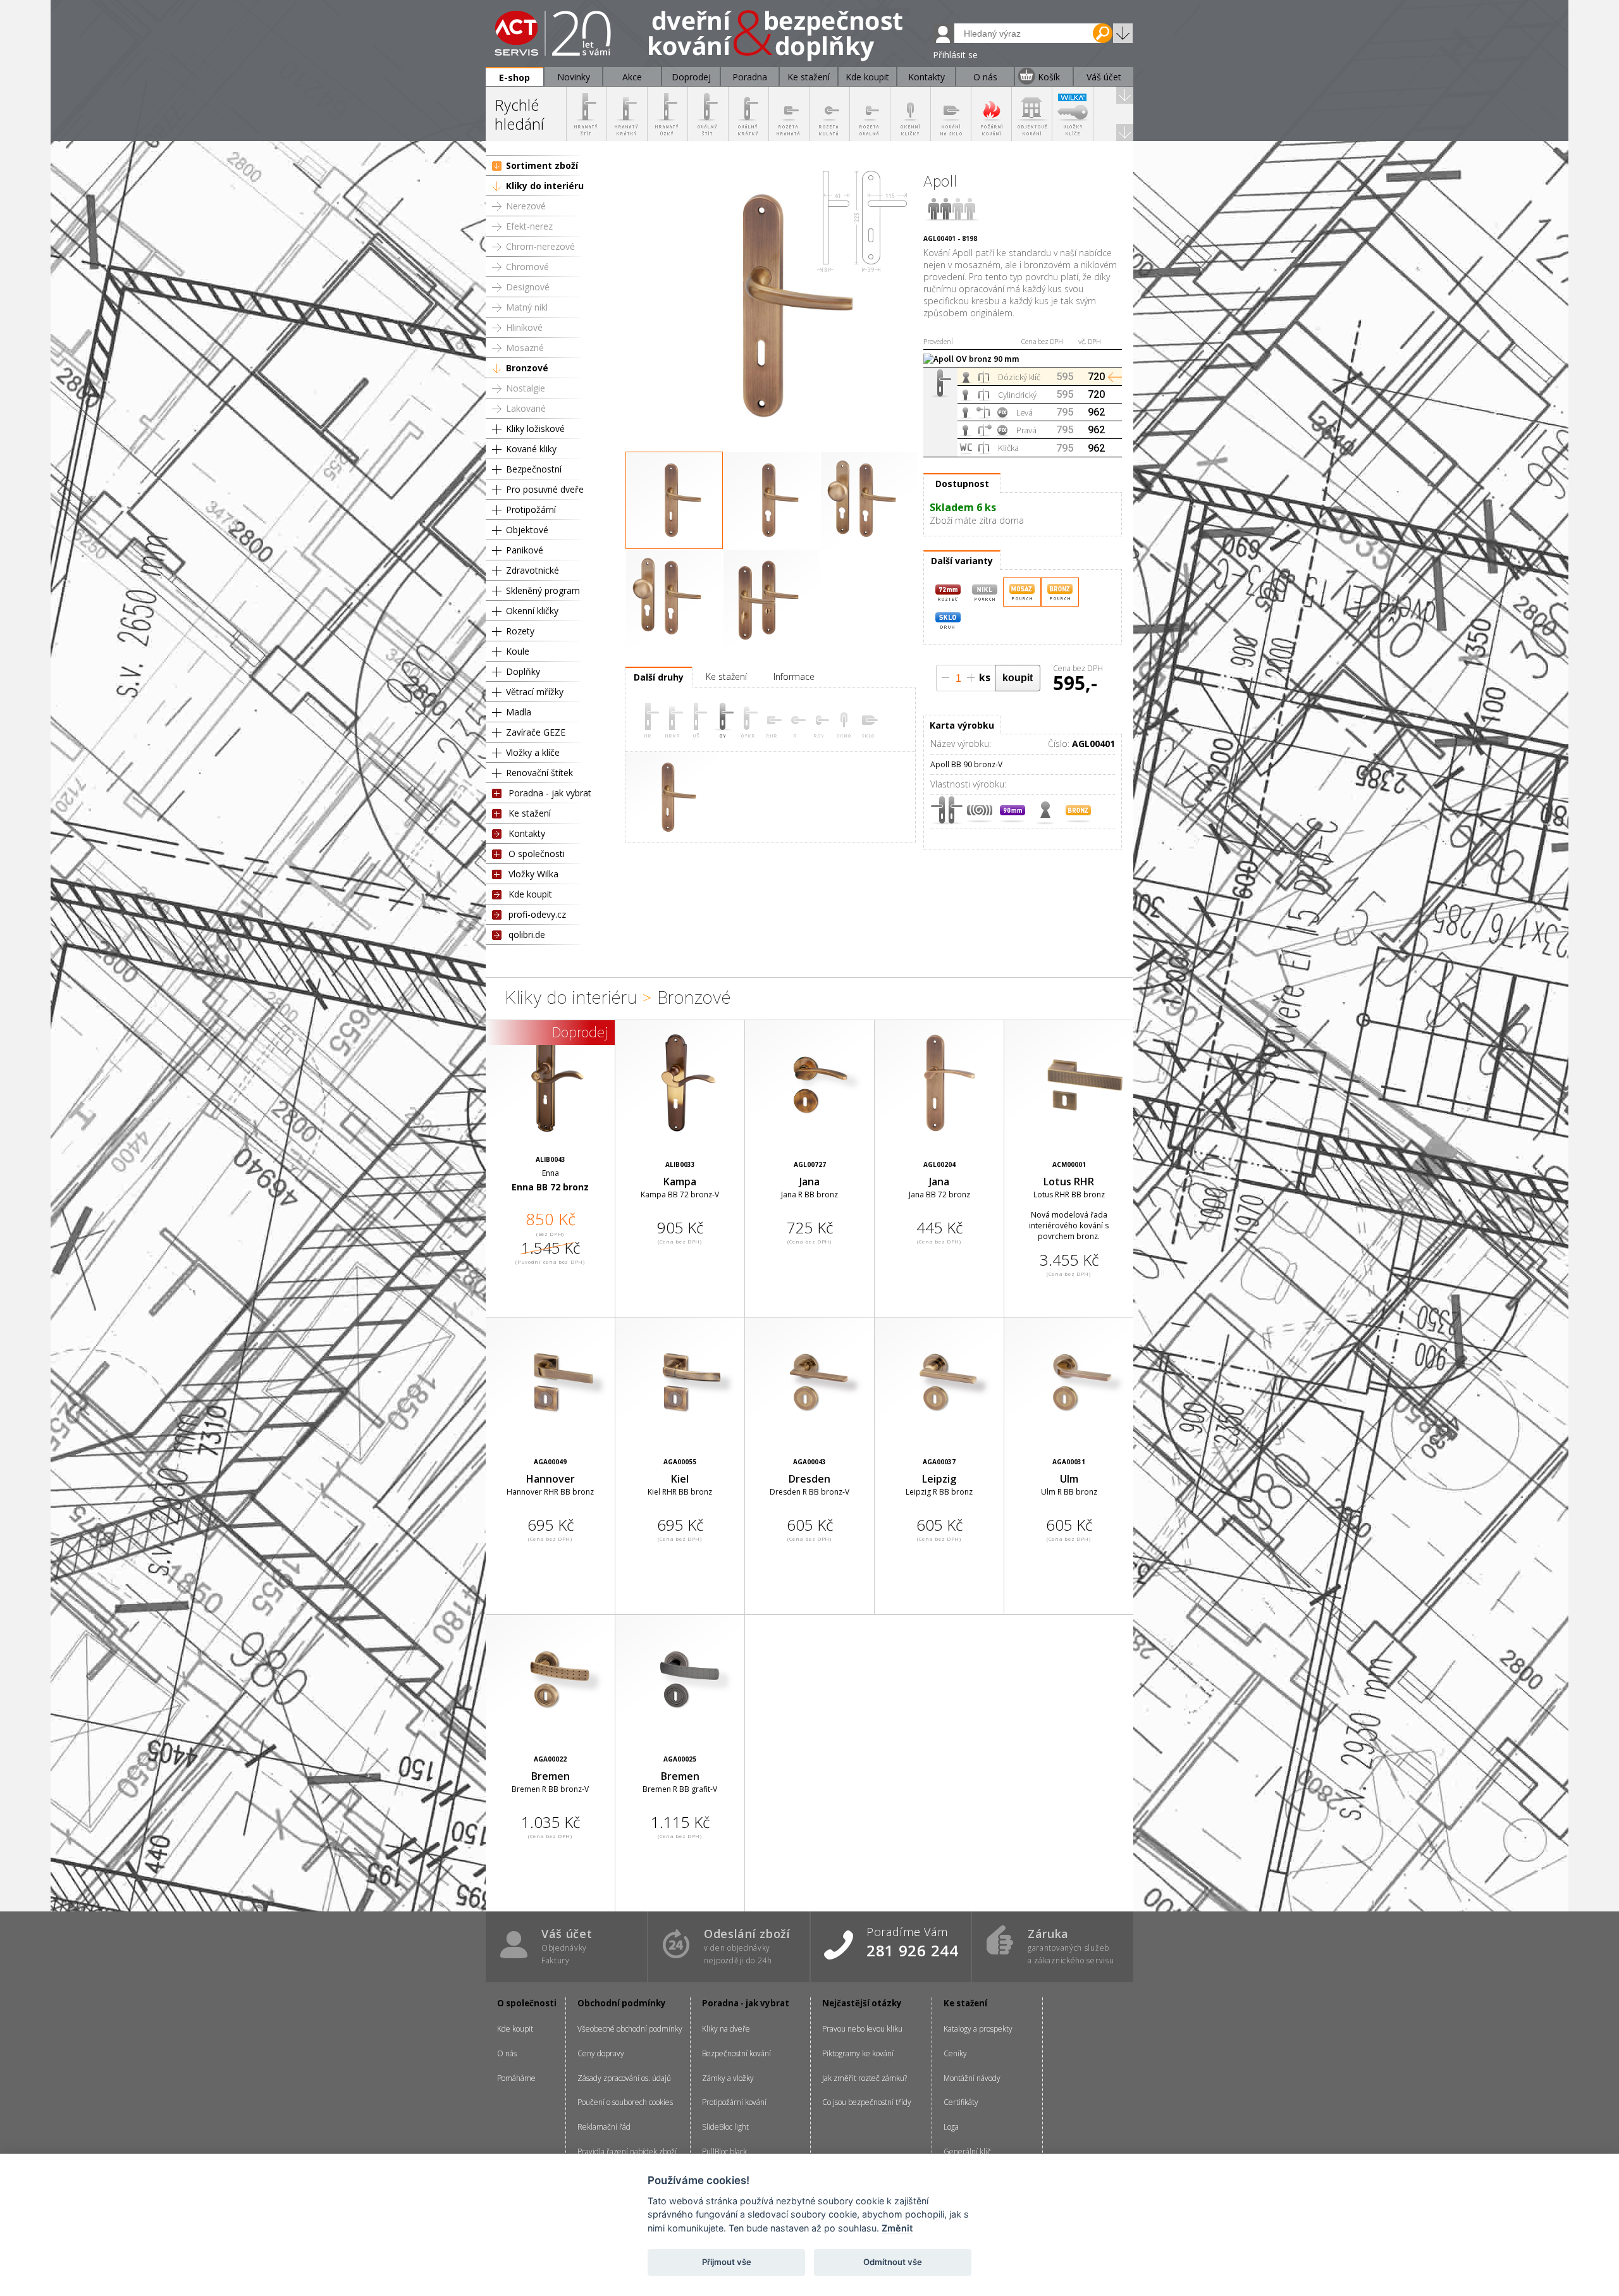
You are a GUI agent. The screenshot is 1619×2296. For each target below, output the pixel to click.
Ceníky (955, 2053)
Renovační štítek (539, 773)
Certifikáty (961, 2102)
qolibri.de (527, 935)
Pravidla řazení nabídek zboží (627, 2151)
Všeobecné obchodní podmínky (630, 2029)
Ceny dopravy (601, 2053)
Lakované (526, 408)
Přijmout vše (727, 2262)
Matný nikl (527, 307)
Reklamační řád (604, 2127)
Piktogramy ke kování (858, 2053)
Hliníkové (524, 327)
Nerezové (526, 206)
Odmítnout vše (893, 2262)
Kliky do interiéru (545, 186)
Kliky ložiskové (535, 429)
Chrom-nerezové (540, 246)
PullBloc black (724, 2151)
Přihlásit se (955, 55)
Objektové (527, 530)
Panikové (525, 550)
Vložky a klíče (533, 752)
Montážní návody (972, 2078)
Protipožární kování (734, 2102)
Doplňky (523, 671)
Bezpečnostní (534, 469)
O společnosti (537, 854)
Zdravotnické (532, 570)
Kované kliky (531, 449)
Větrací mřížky (535, 692)
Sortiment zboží (542, 165)
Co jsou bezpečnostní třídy (867, 2102)
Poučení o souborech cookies (625, 2102)
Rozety (520, 631)
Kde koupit (530, 894)
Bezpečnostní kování (736, 2053)
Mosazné (525, 348)
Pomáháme (516, 2078)
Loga (951, 2127)
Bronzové (527, 368)
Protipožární (531, 509)
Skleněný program (543, 590)
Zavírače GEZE (536, 732)
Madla (519, 712)
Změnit (897, 2228)
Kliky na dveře (726, 2029)
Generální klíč (967, 2151)
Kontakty (527, 833)
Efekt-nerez (529, 226)
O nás (507, 2053)
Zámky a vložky (728, 2078)
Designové (528, 287)
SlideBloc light (725, 2127)
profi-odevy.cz (537, 914)
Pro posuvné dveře (545, 489)
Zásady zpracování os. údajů (624, 2078)
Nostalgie (526, 388)
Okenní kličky (532, 611)
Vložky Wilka (533, 874)
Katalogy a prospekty (978, 2029)
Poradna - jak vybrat (550, 793)
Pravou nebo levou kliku (862, 2029)
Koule (518, 651)
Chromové (527, 267)
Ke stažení (530, 813)
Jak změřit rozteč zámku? (865, 2078)
